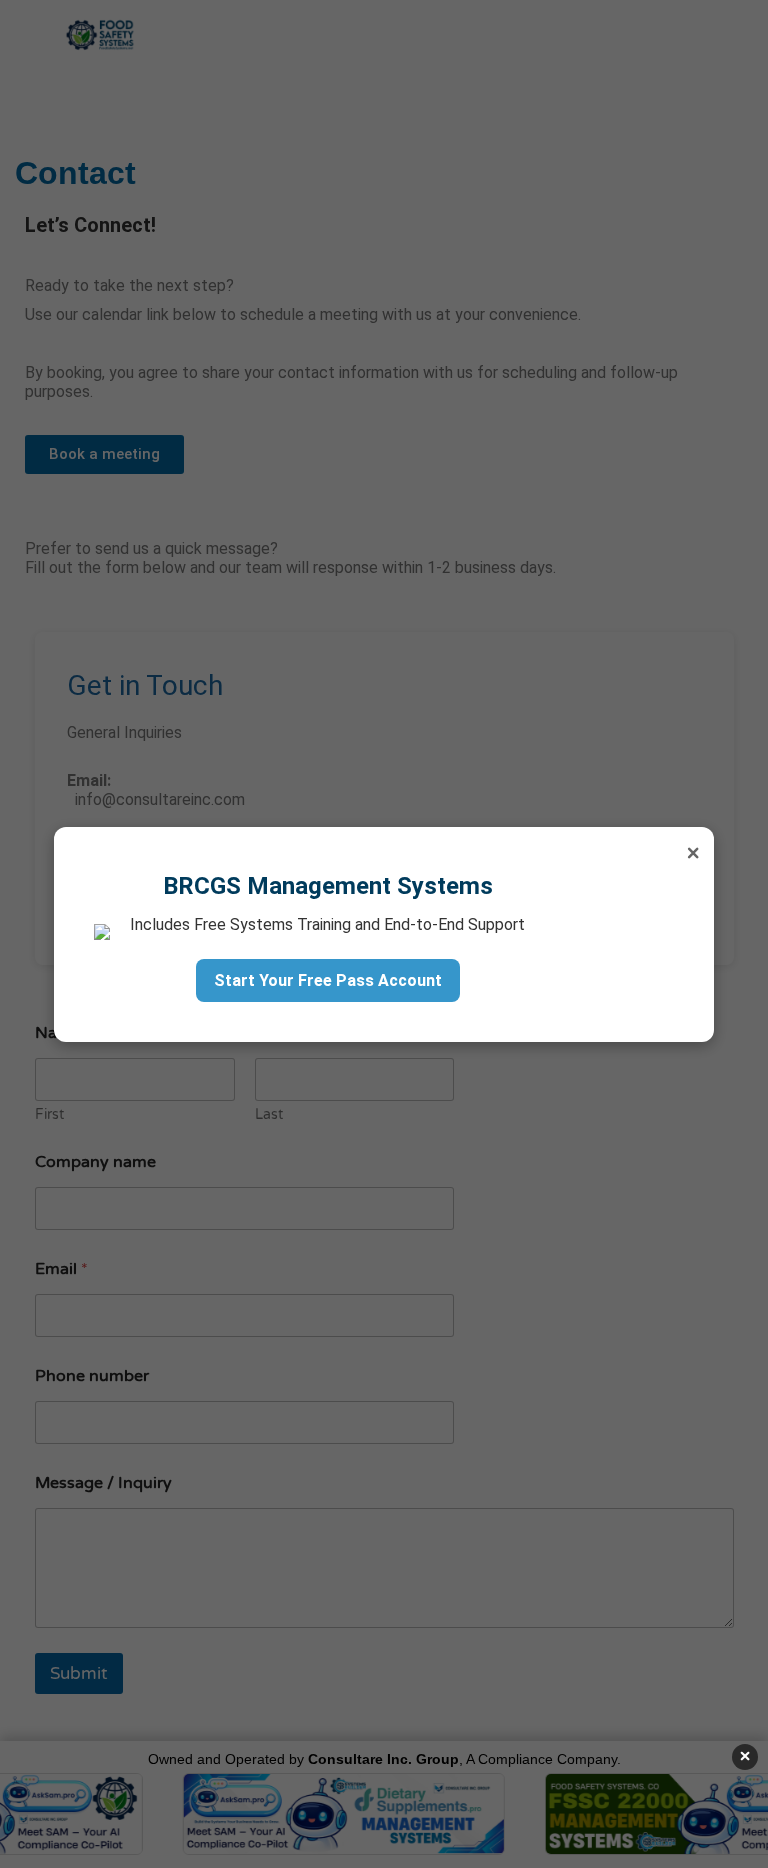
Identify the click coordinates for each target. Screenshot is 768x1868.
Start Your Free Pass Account (328, 980)
